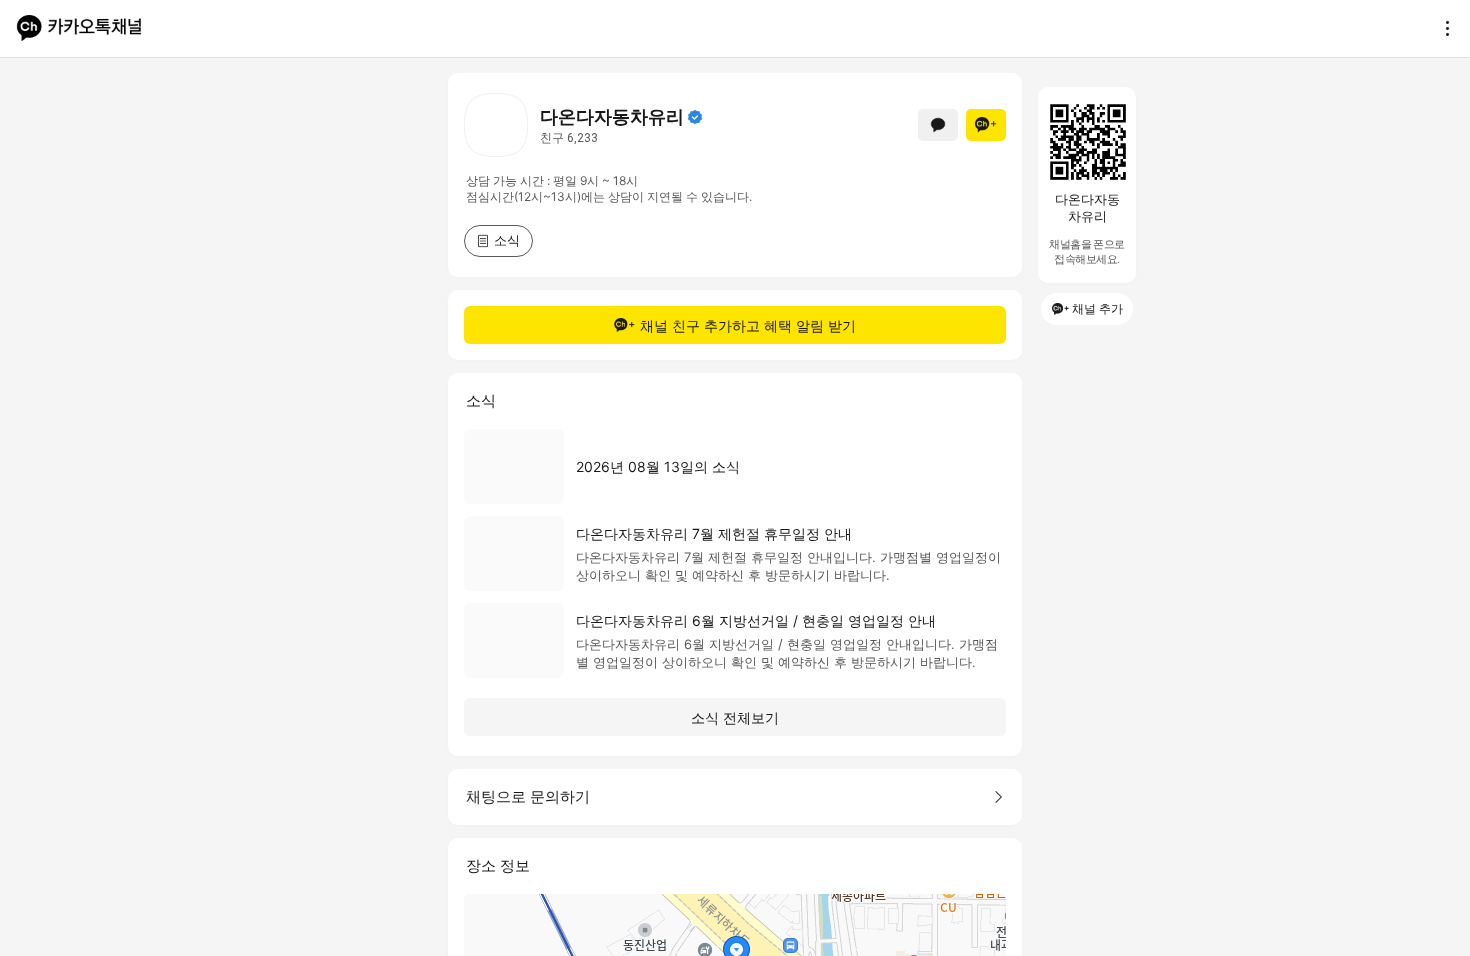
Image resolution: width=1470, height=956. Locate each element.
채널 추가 (1097, 308)
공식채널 (695, 117)
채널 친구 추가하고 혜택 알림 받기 (748, 325)
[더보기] (1442, 28)
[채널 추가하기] (986, 125)
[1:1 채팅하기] (938, 125)
